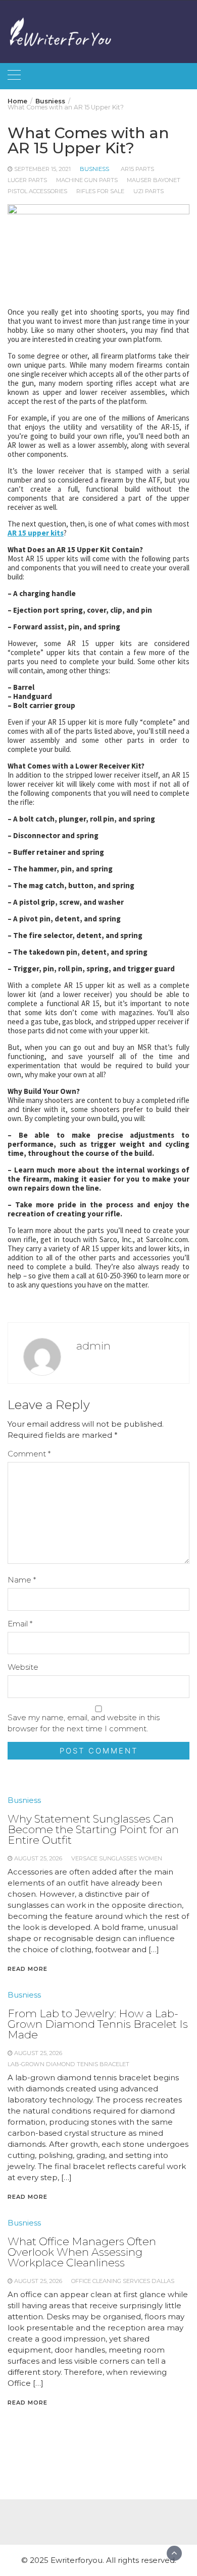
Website (23, 1667)
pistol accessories (37, 191)
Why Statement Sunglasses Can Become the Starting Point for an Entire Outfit (93, 1829)
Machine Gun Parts (87, 180)
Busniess (94, 169)
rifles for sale (100, 191)
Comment (29, 1454)
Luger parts (27, 180)
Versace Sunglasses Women (117, 1858)
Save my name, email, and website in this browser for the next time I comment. (84, 1723)
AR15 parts (137, 169)
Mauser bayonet (154, 180)
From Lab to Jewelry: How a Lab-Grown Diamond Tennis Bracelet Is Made (98, 2024)
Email (20, 1624)
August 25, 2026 (38, 1858)
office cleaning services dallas (123, 2281)
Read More (28, 1969)
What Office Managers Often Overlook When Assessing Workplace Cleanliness (82, 2252)
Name (22, 1580)
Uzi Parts (149, 191)
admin (93, 1346)
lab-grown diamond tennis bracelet (68, 2064)
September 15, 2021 (42, 169)
